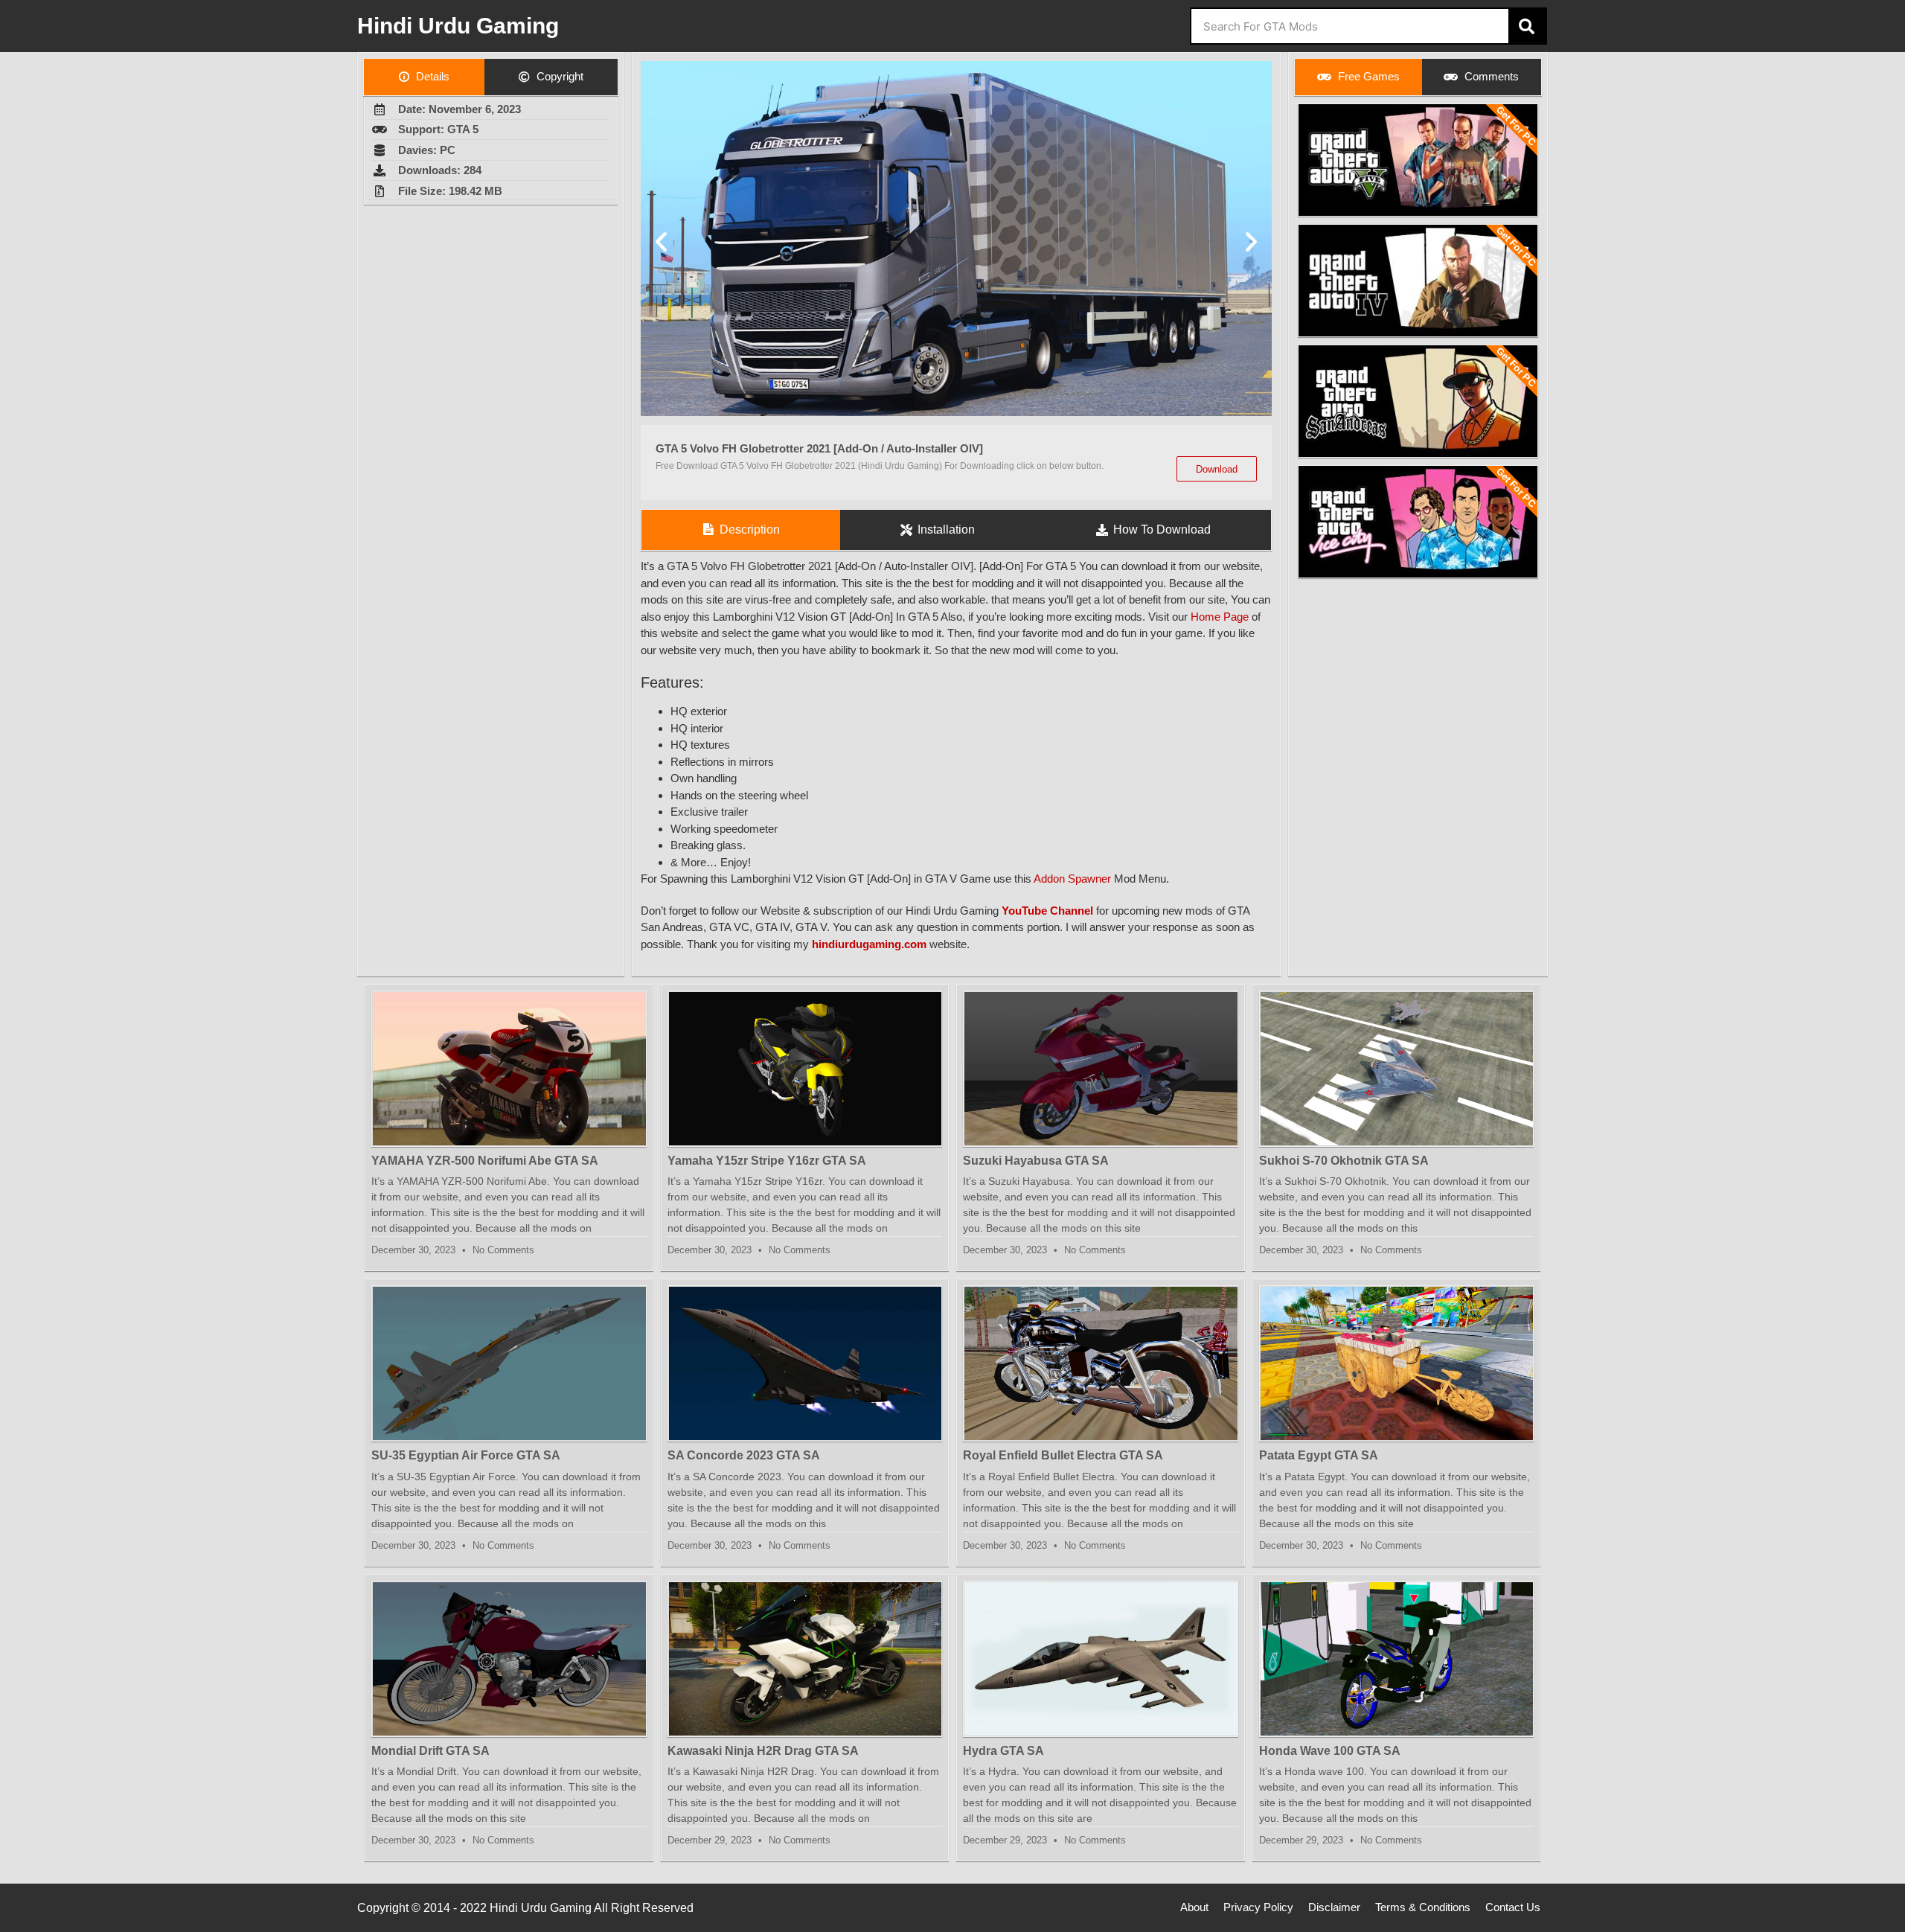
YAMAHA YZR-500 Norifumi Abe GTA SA (485, 1161)
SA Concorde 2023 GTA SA (744, 1455)
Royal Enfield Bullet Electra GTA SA (1063, 1455)
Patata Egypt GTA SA (1319, 1455)
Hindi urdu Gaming (458, 26)
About (1194, 1907)
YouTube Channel (1047, 911)
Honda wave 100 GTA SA (1330, 1751)
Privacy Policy (1258, 1907)
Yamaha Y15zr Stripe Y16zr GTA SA (767, 1161)
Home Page (1220, 617)
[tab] (424, 77)
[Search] (1527, 26)
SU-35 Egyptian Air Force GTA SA (466, 1455)
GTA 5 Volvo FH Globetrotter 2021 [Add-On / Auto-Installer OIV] (819, 448)
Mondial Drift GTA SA (430, 1751)
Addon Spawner (1072, 879)
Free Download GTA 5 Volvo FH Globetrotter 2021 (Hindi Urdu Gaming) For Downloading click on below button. (880, 466)
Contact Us (1513, 1907)
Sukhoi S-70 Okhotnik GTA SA (1344, 1161)
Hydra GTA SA (1003, 1751)
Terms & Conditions (1423, 1907)
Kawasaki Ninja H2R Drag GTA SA (763, 1751)
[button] (661, 241)
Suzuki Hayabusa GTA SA (1036, 1161)
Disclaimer (1334, 1907)
